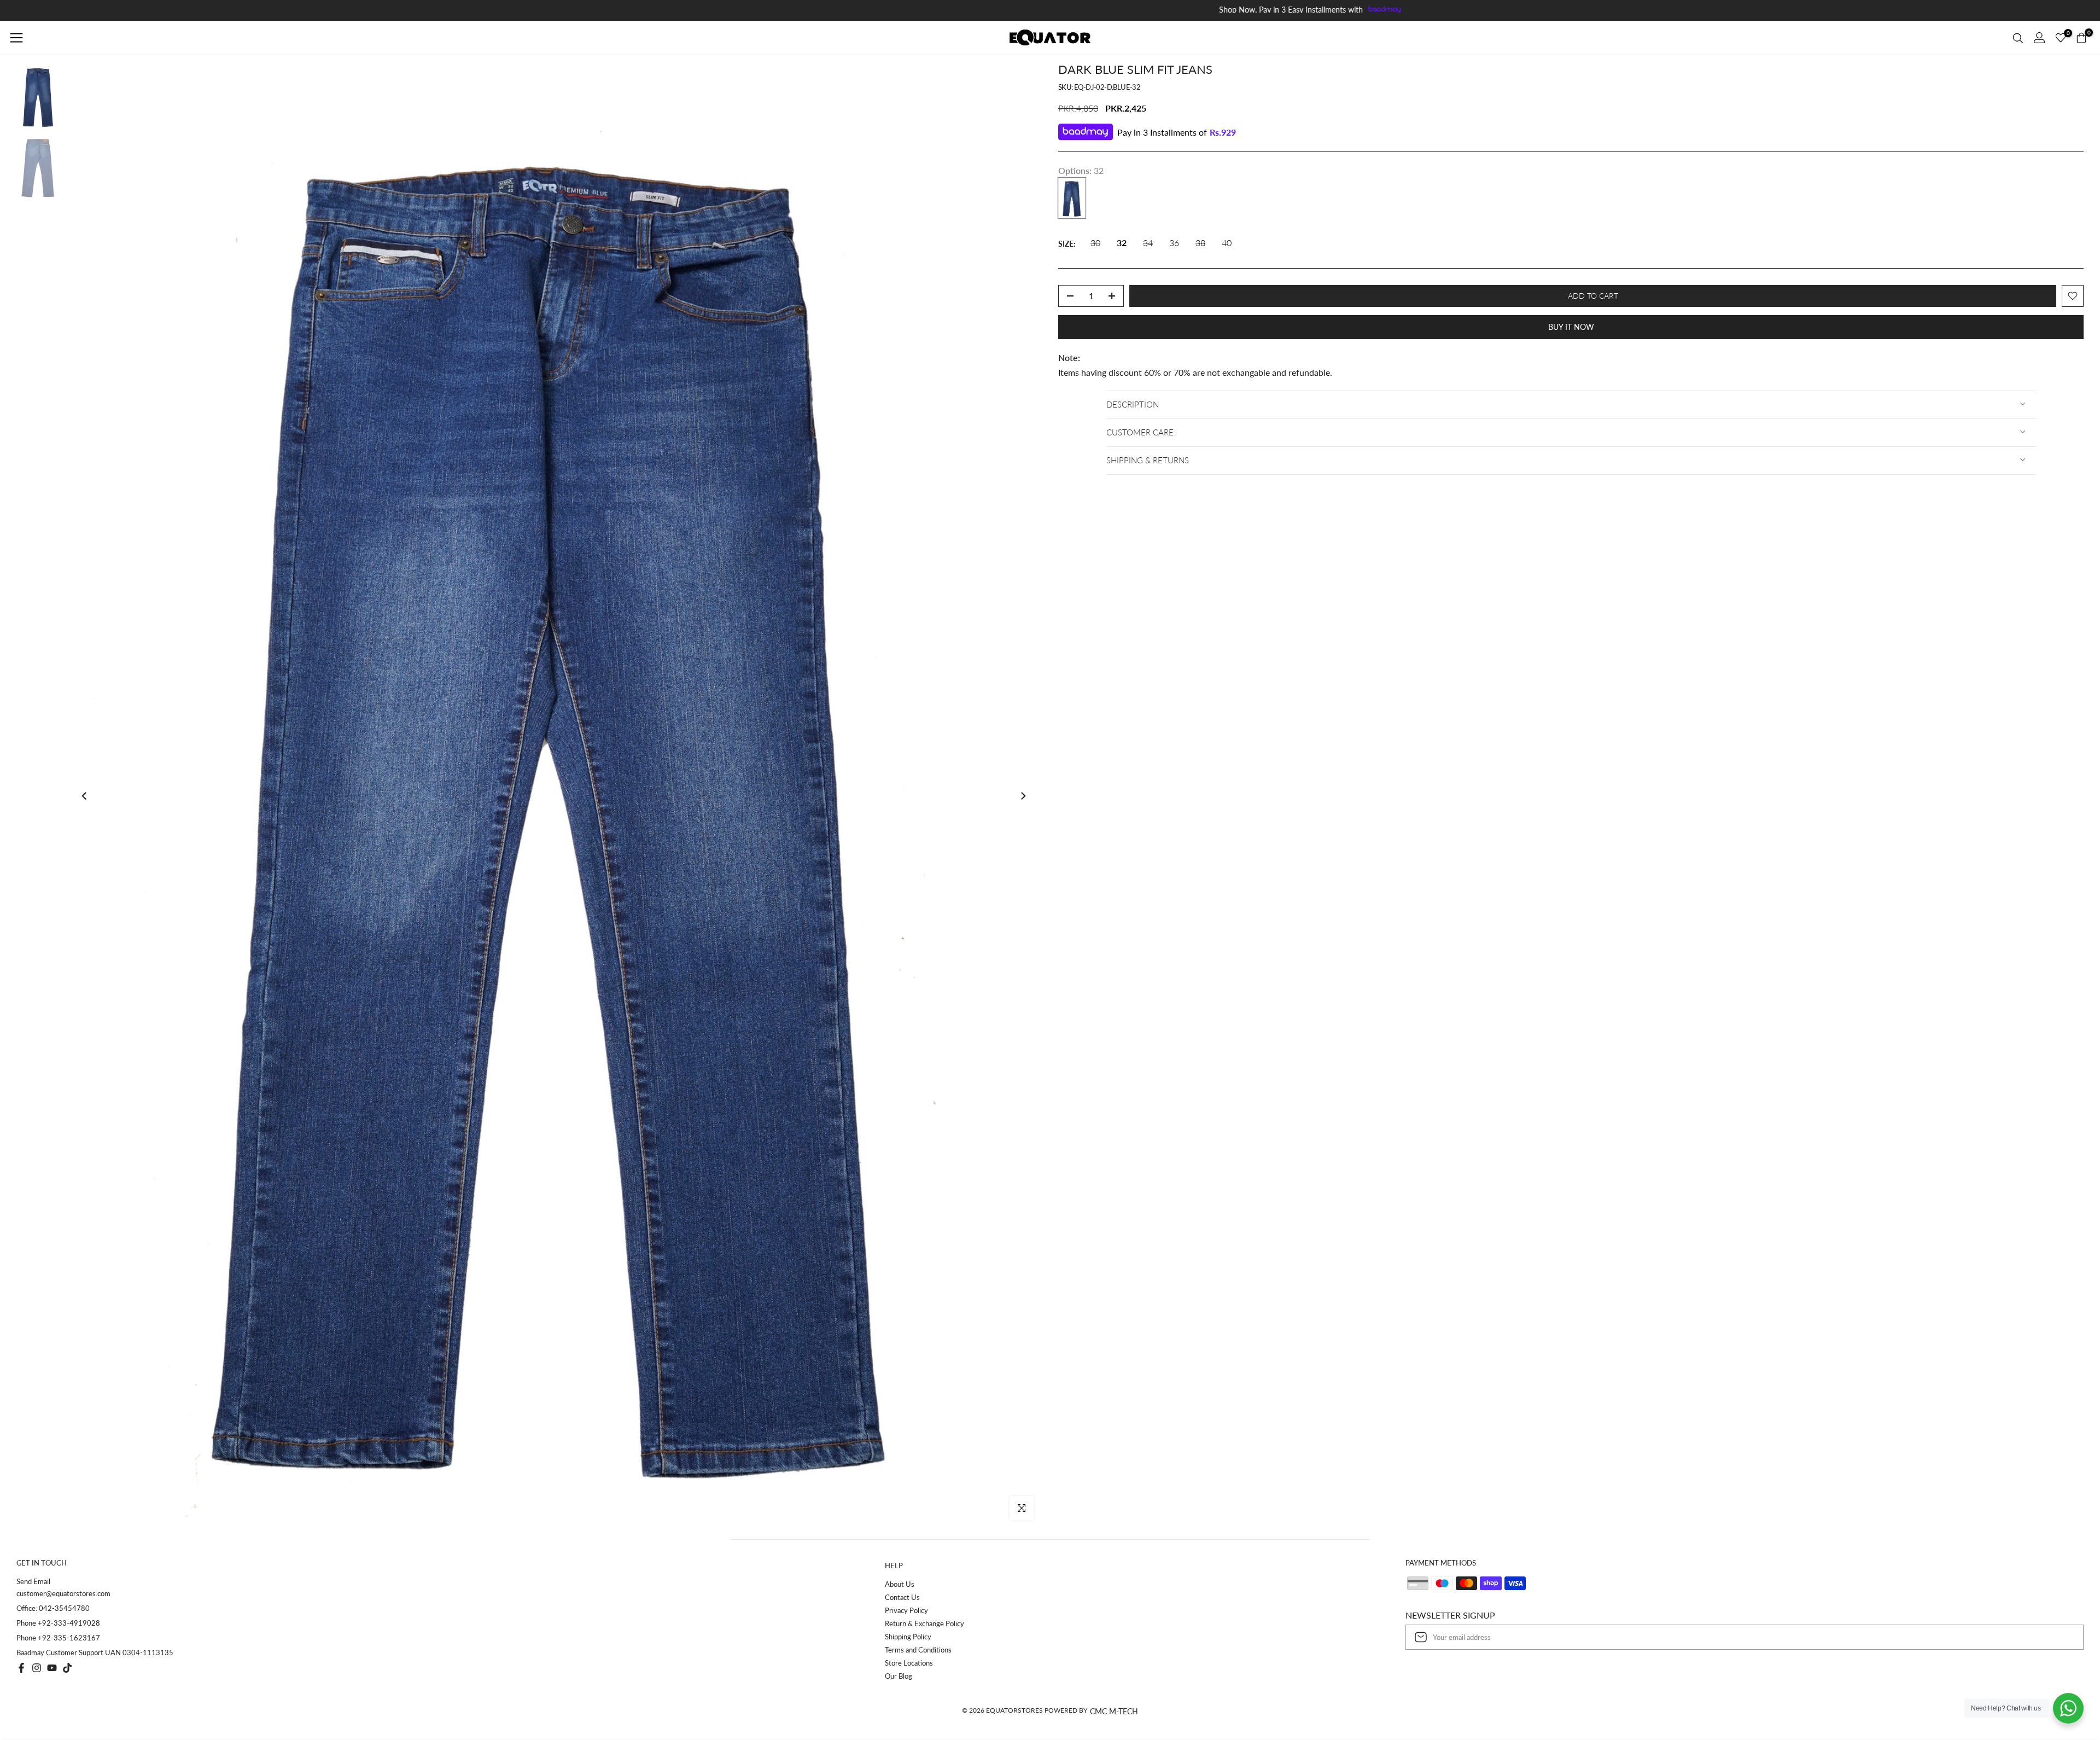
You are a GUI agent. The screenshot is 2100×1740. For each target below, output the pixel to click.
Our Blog (899, 1676)
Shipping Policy (908, 1637)
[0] (2061, 38)
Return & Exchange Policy (924, 1623)
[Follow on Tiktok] (67, 1668)
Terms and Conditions (918, 1650)
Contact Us (902, 1597)
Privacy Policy (906, 1610)
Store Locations (909, 1663)
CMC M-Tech (1114, 1711)
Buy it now (1571, 327)
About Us (900, 1584)
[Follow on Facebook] (21, 1668)
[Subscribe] (2064, 1637)
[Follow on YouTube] (52, 1668)
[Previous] (85, 796)
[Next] (1023, 796)
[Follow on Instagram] (37, 1668)
